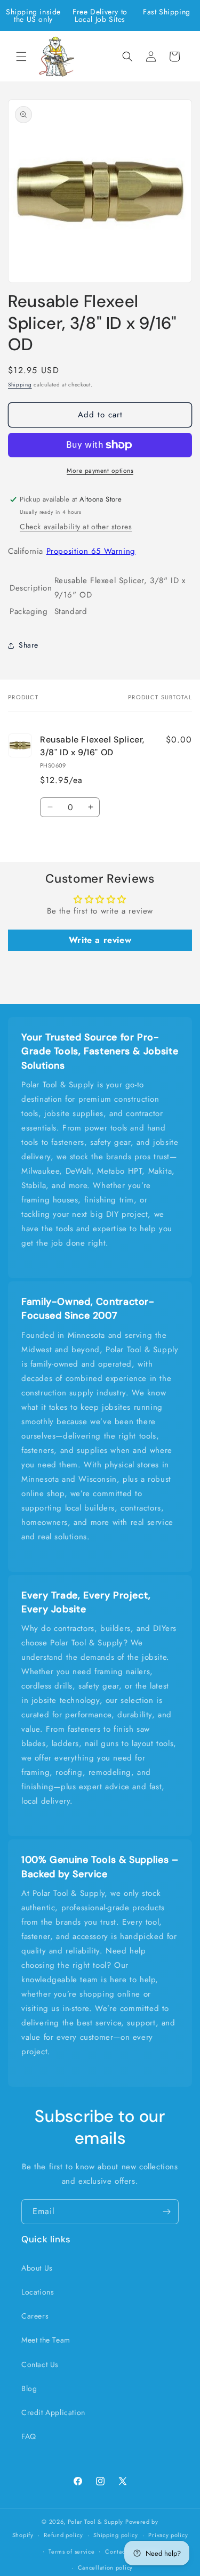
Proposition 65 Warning (91, 551)
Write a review (100, 940)
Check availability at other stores (76, 527)
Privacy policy (168, 2535)
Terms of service (71, 2551)
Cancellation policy (105, 2567)
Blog (29, 2388)
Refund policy (63, 2535)
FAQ (29, 2436)
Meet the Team (46, 2340)
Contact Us (40, 2364)
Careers (35, 2316)
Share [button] (29, 645)
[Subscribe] (166, 2212)
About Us (37, 2268)
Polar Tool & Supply (95, 2522)
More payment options (100, 471)
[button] (21, 56)
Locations (38, 2292)
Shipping (20, 385)
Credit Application (53, 2412)
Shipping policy (116, 2535)
